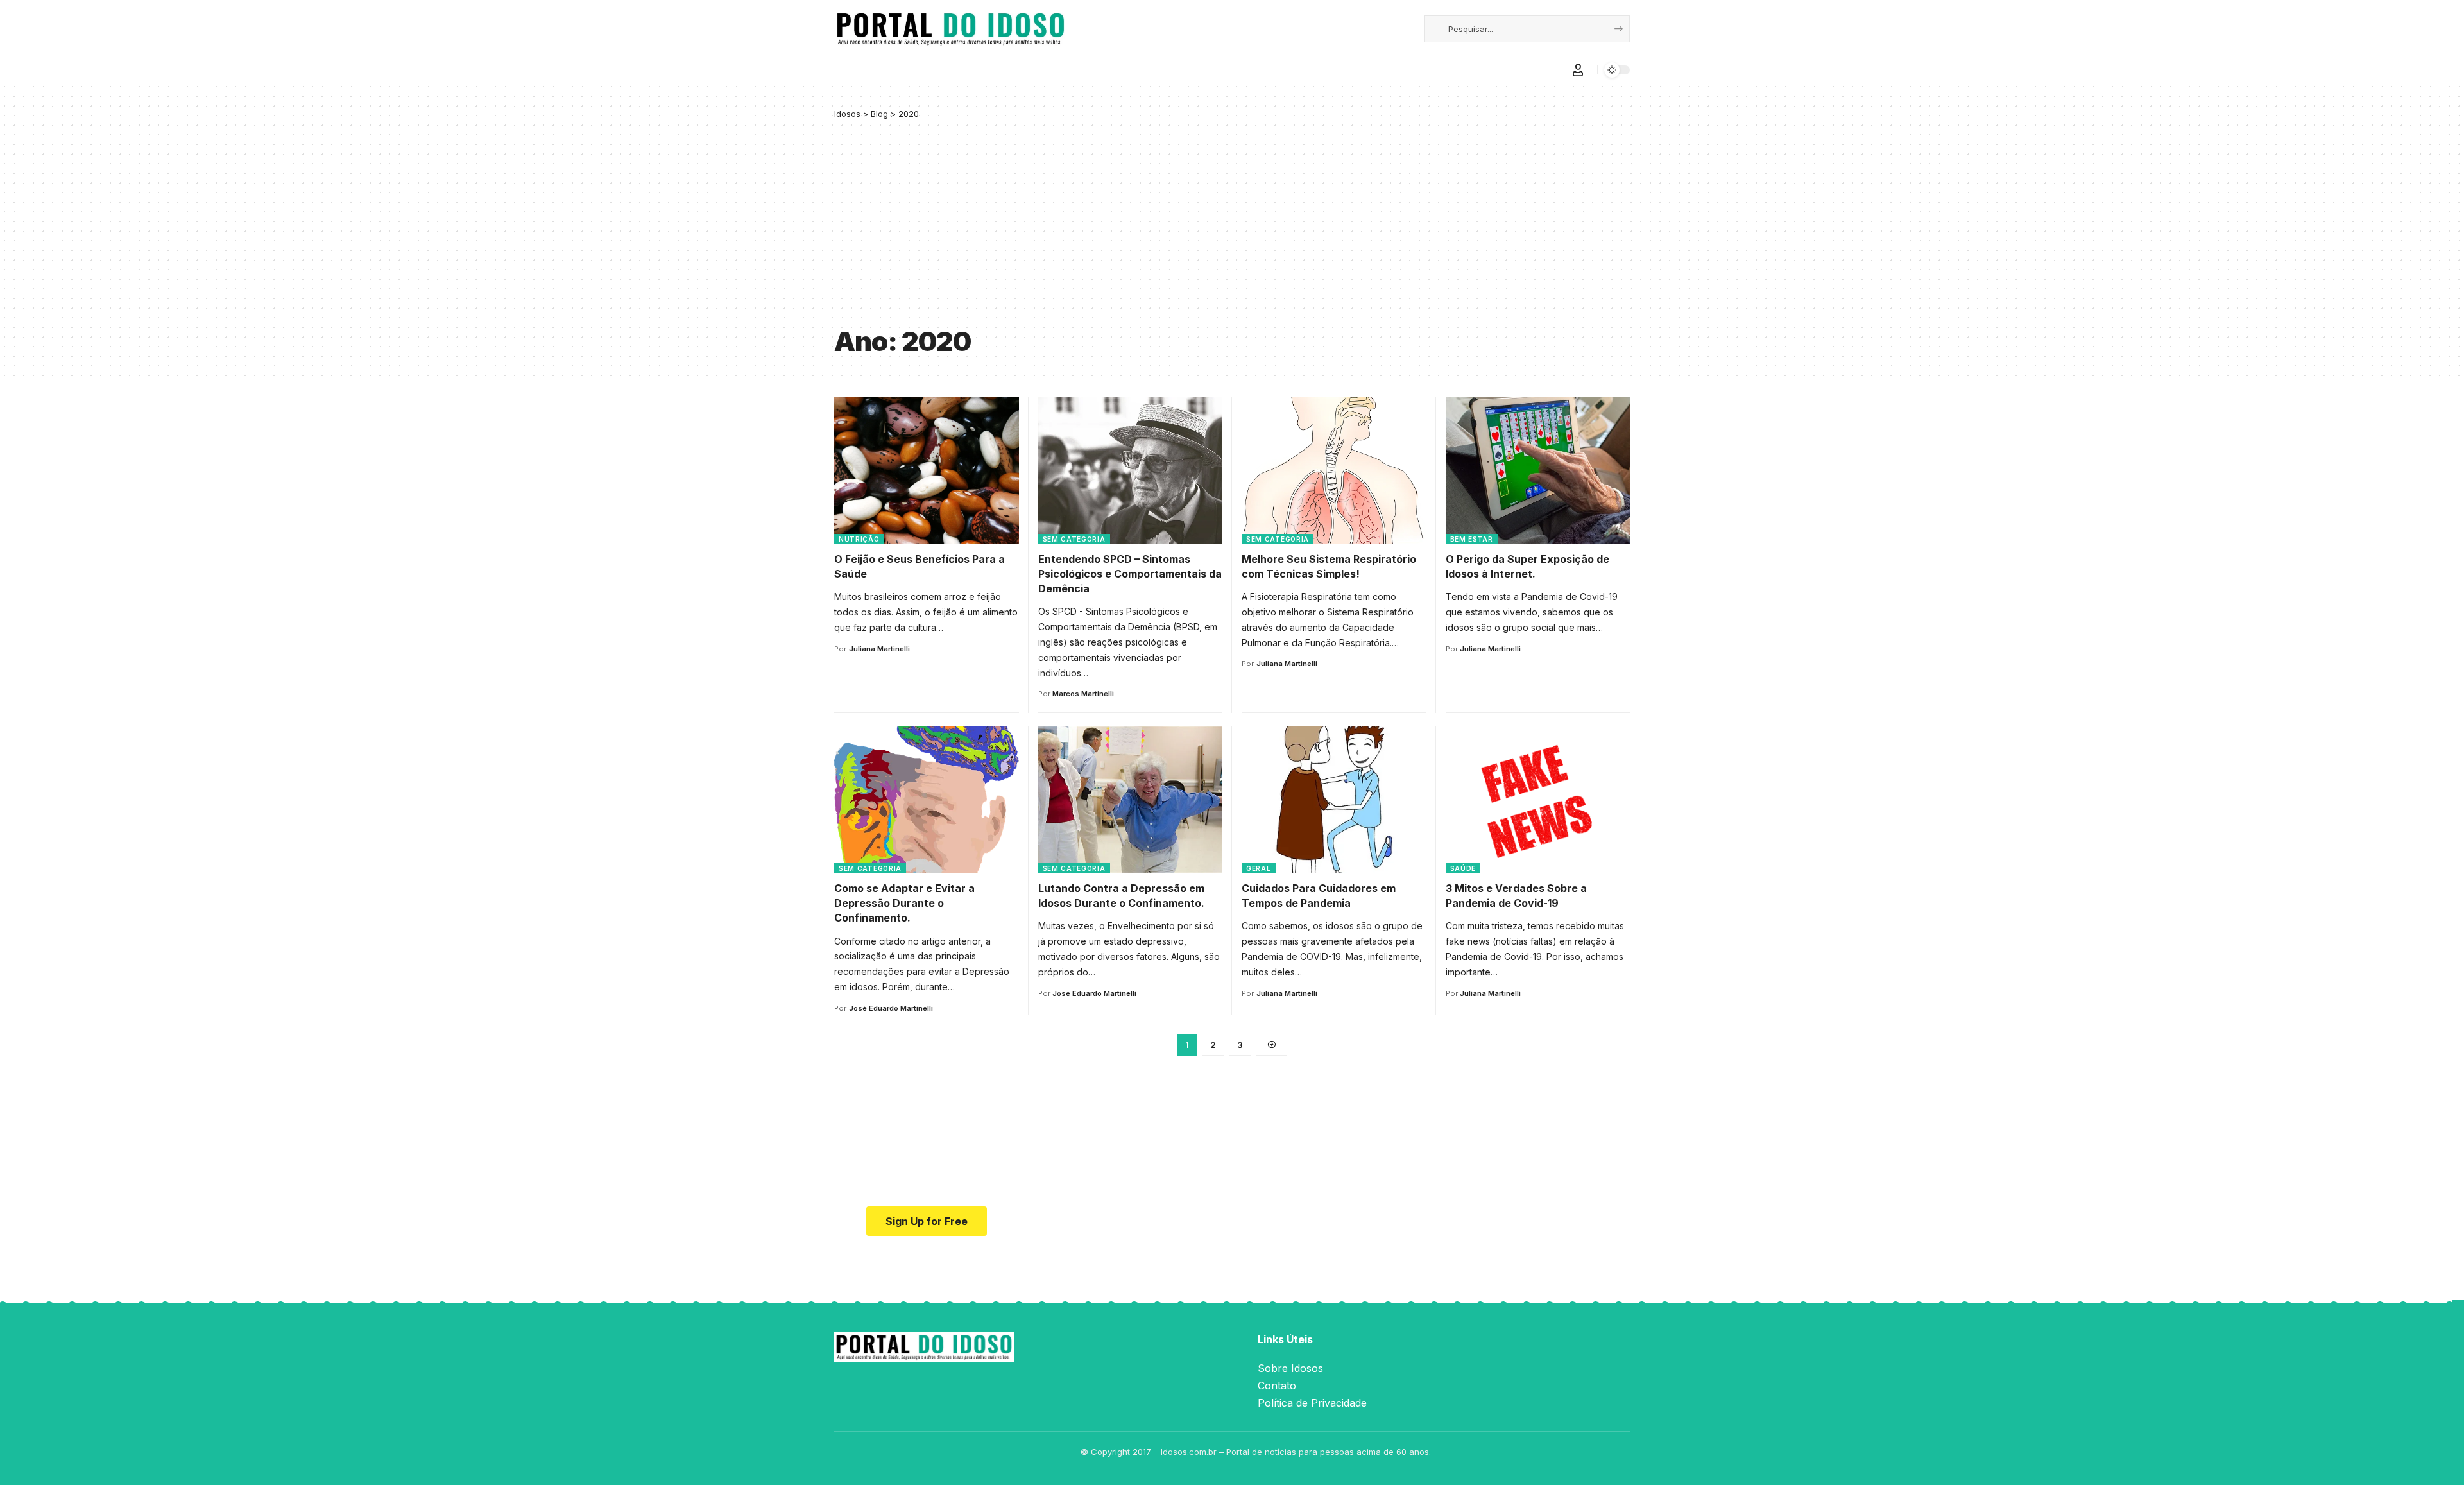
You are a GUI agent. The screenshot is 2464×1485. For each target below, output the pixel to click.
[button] (1578, 70)
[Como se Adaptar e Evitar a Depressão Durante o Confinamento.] (927, 800)
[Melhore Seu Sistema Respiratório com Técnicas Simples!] (1334, 470)
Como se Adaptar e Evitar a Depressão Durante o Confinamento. (904, 903)
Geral (1259, 868)
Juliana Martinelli (879, 649)
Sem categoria (1074, 539)
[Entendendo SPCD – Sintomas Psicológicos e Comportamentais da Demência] (1131, 470)
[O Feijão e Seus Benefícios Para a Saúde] (927, 470)
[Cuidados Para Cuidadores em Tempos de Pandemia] (1334, 800)
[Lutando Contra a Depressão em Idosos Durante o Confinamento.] (1131, 800)
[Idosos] (951, 29)
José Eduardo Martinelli (891, 1008)
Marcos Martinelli (1083, 694)
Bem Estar (1472, 539)
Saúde (1463, 868)
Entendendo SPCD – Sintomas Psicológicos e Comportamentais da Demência (1130, 574)
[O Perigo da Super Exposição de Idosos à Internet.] (1538, 470)
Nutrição (859, 539)
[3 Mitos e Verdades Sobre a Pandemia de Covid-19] (1538, 800)
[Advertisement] (1232, 223)
